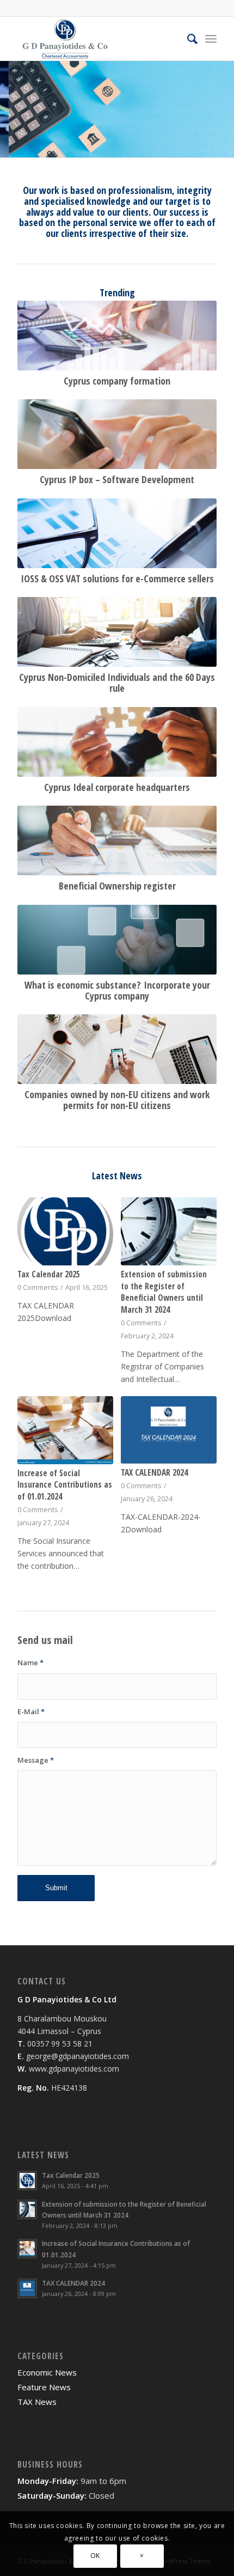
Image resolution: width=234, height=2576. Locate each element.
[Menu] (211, 39)
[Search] (187, 39)
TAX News (37, 2402)
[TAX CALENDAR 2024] (168, 1430)
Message (36, 1760)
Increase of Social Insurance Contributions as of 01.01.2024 (65, 1485)
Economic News (47, 2372)
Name (30, 1662)
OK (95, 2556)
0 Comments (38, 1287)
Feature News (44, 2387)
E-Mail (31, 1712)
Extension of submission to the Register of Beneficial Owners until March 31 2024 (164, 1292)
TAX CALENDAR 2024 (154, 1473)
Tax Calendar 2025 (49, 1274)
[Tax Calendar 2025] (65, 1231)
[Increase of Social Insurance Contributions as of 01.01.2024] (65, 1430)
